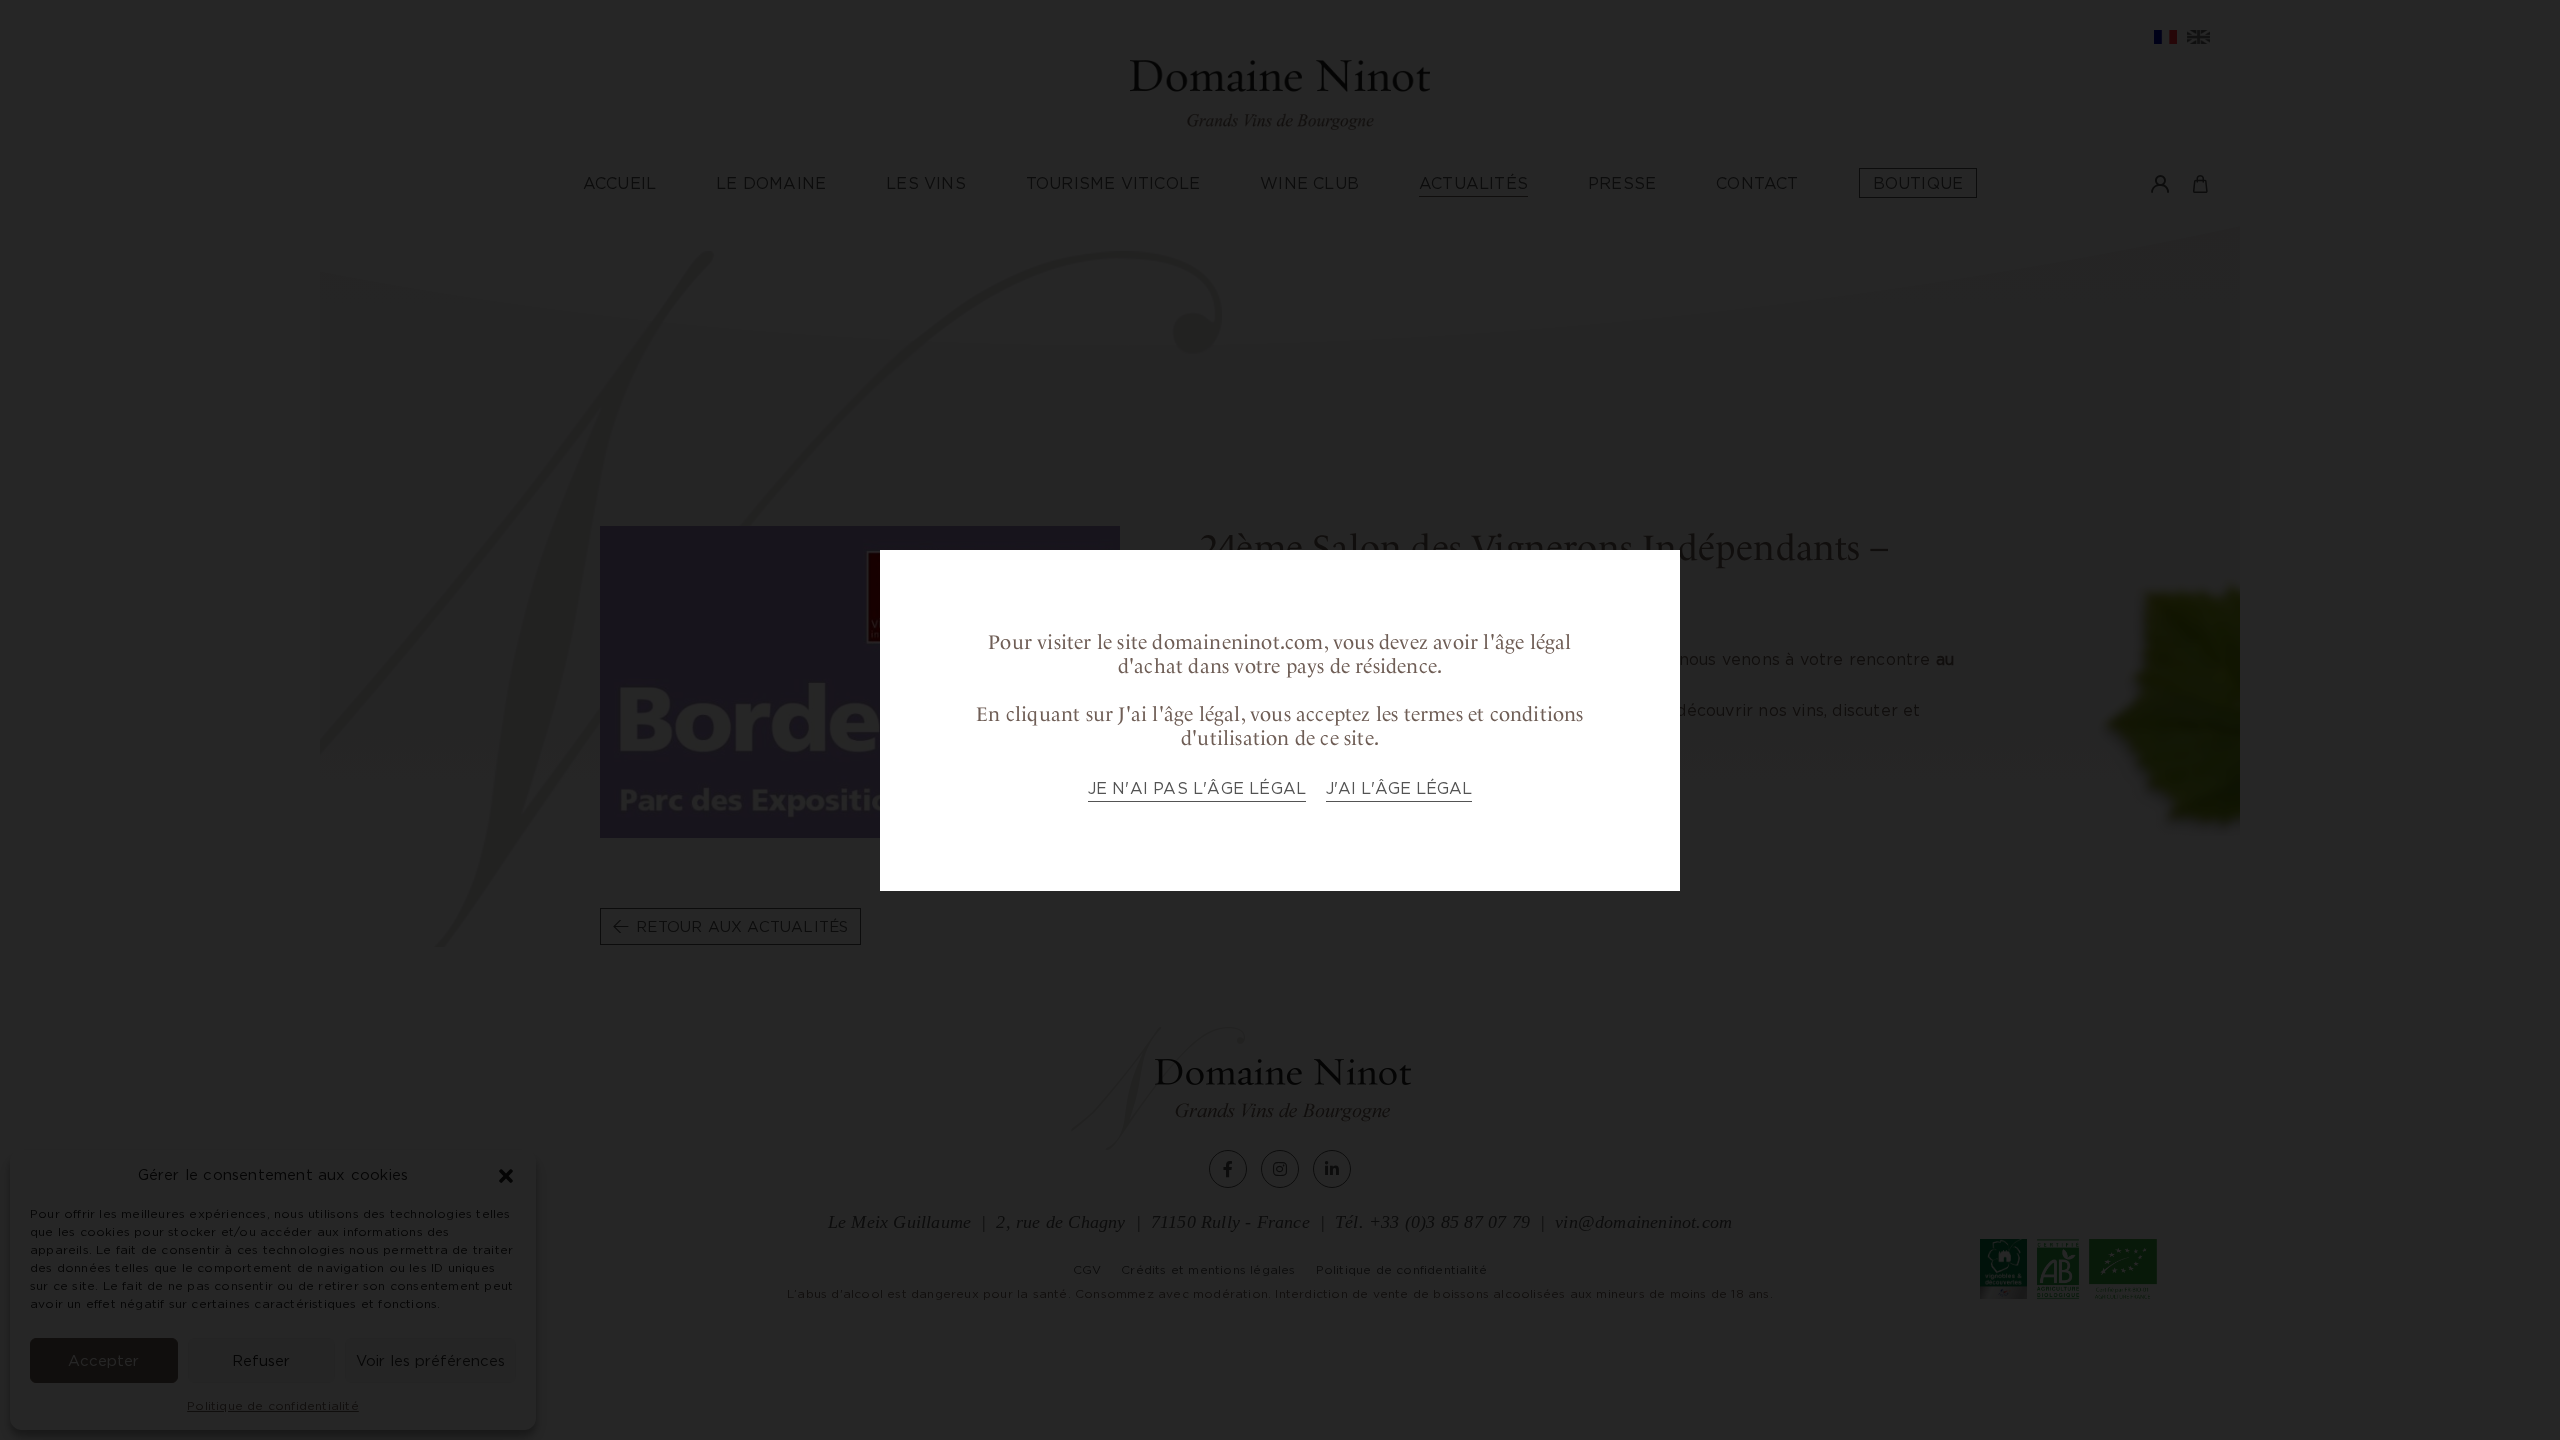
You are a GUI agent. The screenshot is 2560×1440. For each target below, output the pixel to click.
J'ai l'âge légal (1399, 788)
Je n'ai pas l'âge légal (1197, 788)
